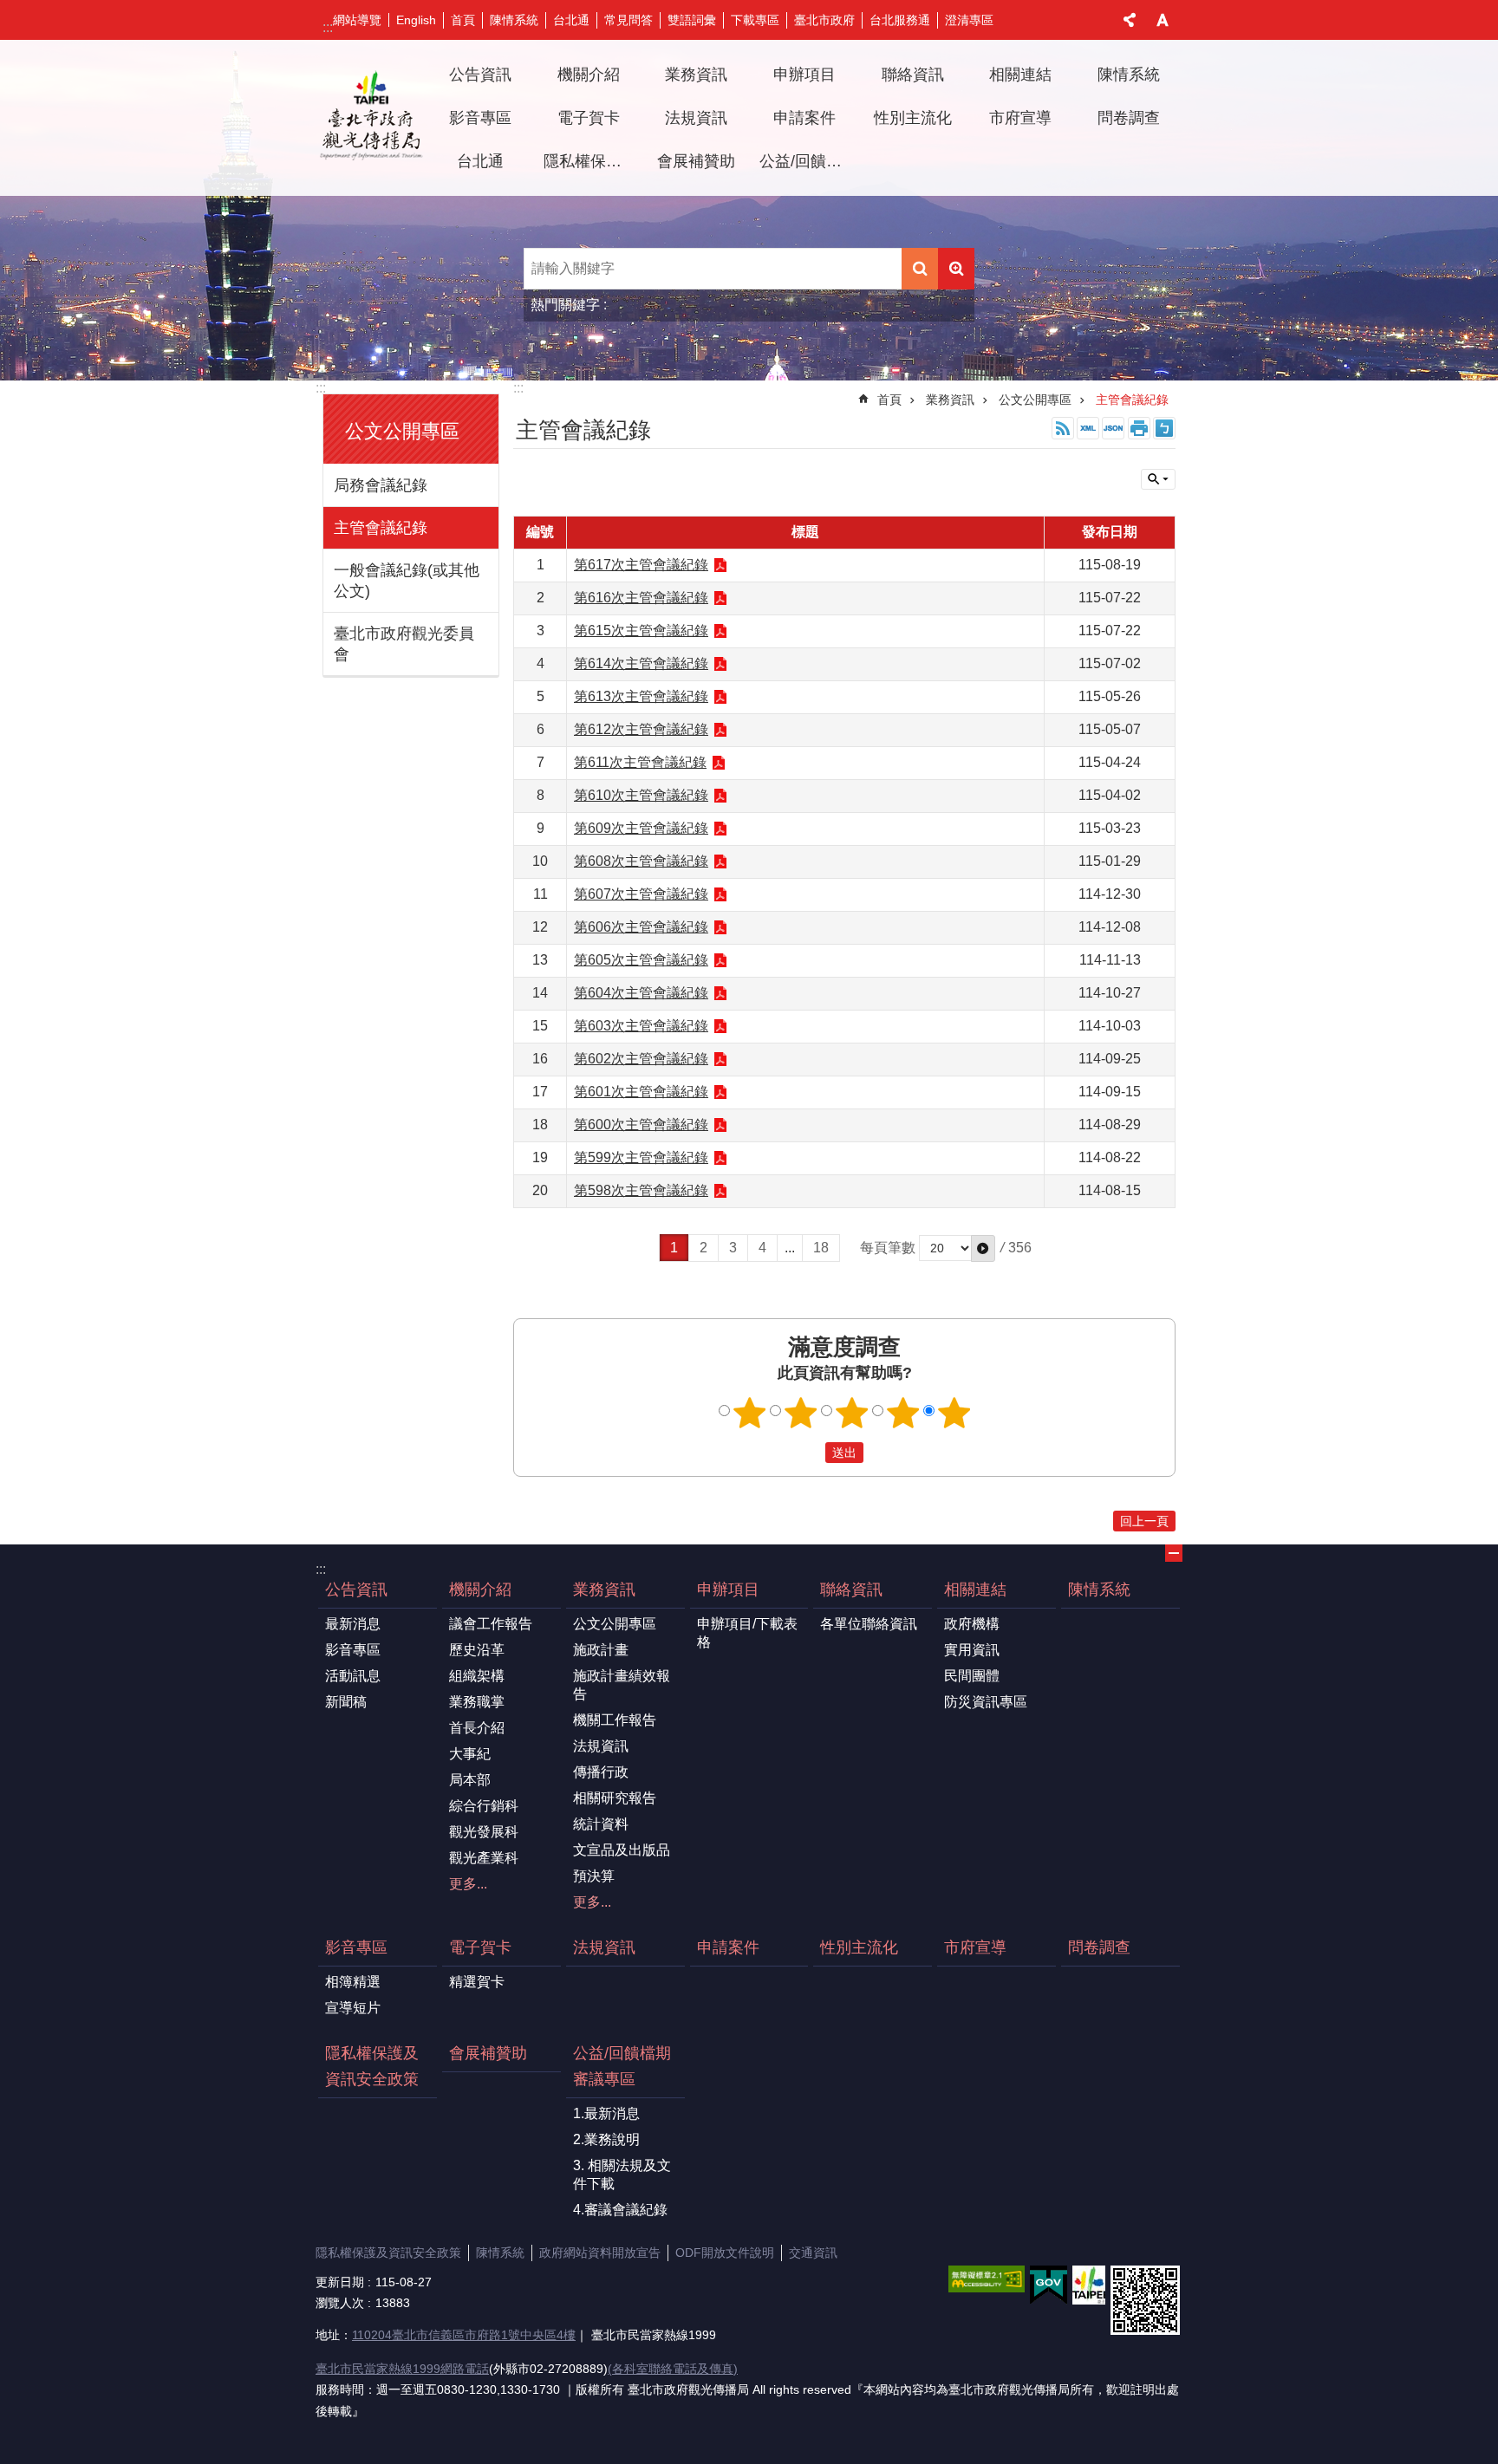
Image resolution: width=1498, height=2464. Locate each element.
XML (1088, 428)
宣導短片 (353, 2008)
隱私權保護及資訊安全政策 (591, 161)
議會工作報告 (491, 1624)
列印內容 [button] (1139, 428)
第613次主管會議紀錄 (641, 696)
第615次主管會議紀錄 (641, 631)
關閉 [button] (1130, 20)
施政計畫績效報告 (622, 1685)
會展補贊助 (696, 161)
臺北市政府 (824, 20)
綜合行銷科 (484, 1806)
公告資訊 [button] (480, 75)
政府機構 (972, 1624)
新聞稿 (346, 1702)
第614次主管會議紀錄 (641, 663)
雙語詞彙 (692, 20)
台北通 (571, 20)
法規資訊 (696, 118)
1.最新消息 (606, 2113)
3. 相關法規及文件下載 (622, 2175)
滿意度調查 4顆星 (903, 1413)
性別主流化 (913, 118)
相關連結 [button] (1020, 75)
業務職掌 (477, 1702)
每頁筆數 (888, 1248)
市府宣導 (1020, 118)
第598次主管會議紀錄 (641, 1190)
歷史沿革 (477, 1650)
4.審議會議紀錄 (620, 2210)
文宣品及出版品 (622, 1850)
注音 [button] (1164, 428)
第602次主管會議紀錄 (641, 1059)
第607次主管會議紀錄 (641, 894)
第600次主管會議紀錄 (641, 1125)
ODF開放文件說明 (725, 2253)
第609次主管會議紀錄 (641, 828)
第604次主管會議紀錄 (641, 993)
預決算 (594, 1876)
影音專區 (353, 1650)
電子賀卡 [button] (589, 118)
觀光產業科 (484, 1858)
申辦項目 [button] (804, 75)
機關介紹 (480, 1590)
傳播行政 (601, 1772)
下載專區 (755, 20)
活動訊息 (353, 1676)
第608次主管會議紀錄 (641, 861)
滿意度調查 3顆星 (852, 1413)
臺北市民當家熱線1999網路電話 (402, 2369)
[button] (983, 1248)
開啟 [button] (1174, 1553)
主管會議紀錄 (381, 528)
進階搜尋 (956, 269)
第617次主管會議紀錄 (641, 565)
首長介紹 (477, 1728)
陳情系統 (514, 20)
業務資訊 (950, 400)
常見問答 (629, 20)
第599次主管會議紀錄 (641, 1157)
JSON (1113, 428)
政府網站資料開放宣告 (600, 2253)
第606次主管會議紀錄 (641, 927)
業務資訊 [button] (696, 75)
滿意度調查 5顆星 (954, 1413)
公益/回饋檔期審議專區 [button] (807, 161)
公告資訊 (356, 1590)
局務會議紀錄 (381, 485)
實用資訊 (972, 1650)
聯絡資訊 (851, 1590)
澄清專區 (969, 20)
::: (328, 27)
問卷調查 (1129, 118)
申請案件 (804, 118)
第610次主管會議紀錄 (641, 795)
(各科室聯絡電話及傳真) (673, 2369)
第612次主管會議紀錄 (641, 729)
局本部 (470, 1780)
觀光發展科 (484, 1832)
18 (821, 1248)
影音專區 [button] (480, 118)
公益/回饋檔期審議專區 (622, 2066)
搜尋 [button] (920, 269)
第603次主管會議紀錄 (641, 1026)
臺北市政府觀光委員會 (404, 644)
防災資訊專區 (986, 1702)
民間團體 (972, 1676)
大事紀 (470, 1754)
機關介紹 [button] (589, 75)
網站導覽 (357, 20)
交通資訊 (813, 2253)
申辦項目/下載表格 (747, 1633)
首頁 (463, 20)
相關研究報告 (615, 1798)
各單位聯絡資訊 (869, 1624)
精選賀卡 (477, 1982)
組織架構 (477, 1676)
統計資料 (601, 1824)
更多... (468, 1884)
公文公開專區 (1035, 400)
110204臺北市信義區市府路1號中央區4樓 (464, 2335)
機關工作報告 (615, 1720)
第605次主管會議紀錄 (641, 960)
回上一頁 (1144, 1521)
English (416, 20)
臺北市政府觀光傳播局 (371, 118)
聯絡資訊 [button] (913, 75)
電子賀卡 (480, 1947)
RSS (1063, 428)
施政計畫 (601, 1650)
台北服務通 (900, 20)
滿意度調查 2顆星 (801, 1413)
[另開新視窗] (987, 2279)
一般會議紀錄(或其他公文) (407, 581)
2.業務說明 (606, 2139)
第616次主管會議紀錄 (641, 598)
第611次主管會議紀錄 (640, 762)
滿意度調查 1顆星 (750, 1413)
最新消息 (353, 1624)
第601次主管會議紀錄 (641, 1092)
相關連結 (975, 1590)
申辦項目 (728, 1590)
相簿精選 (353, 1982)
